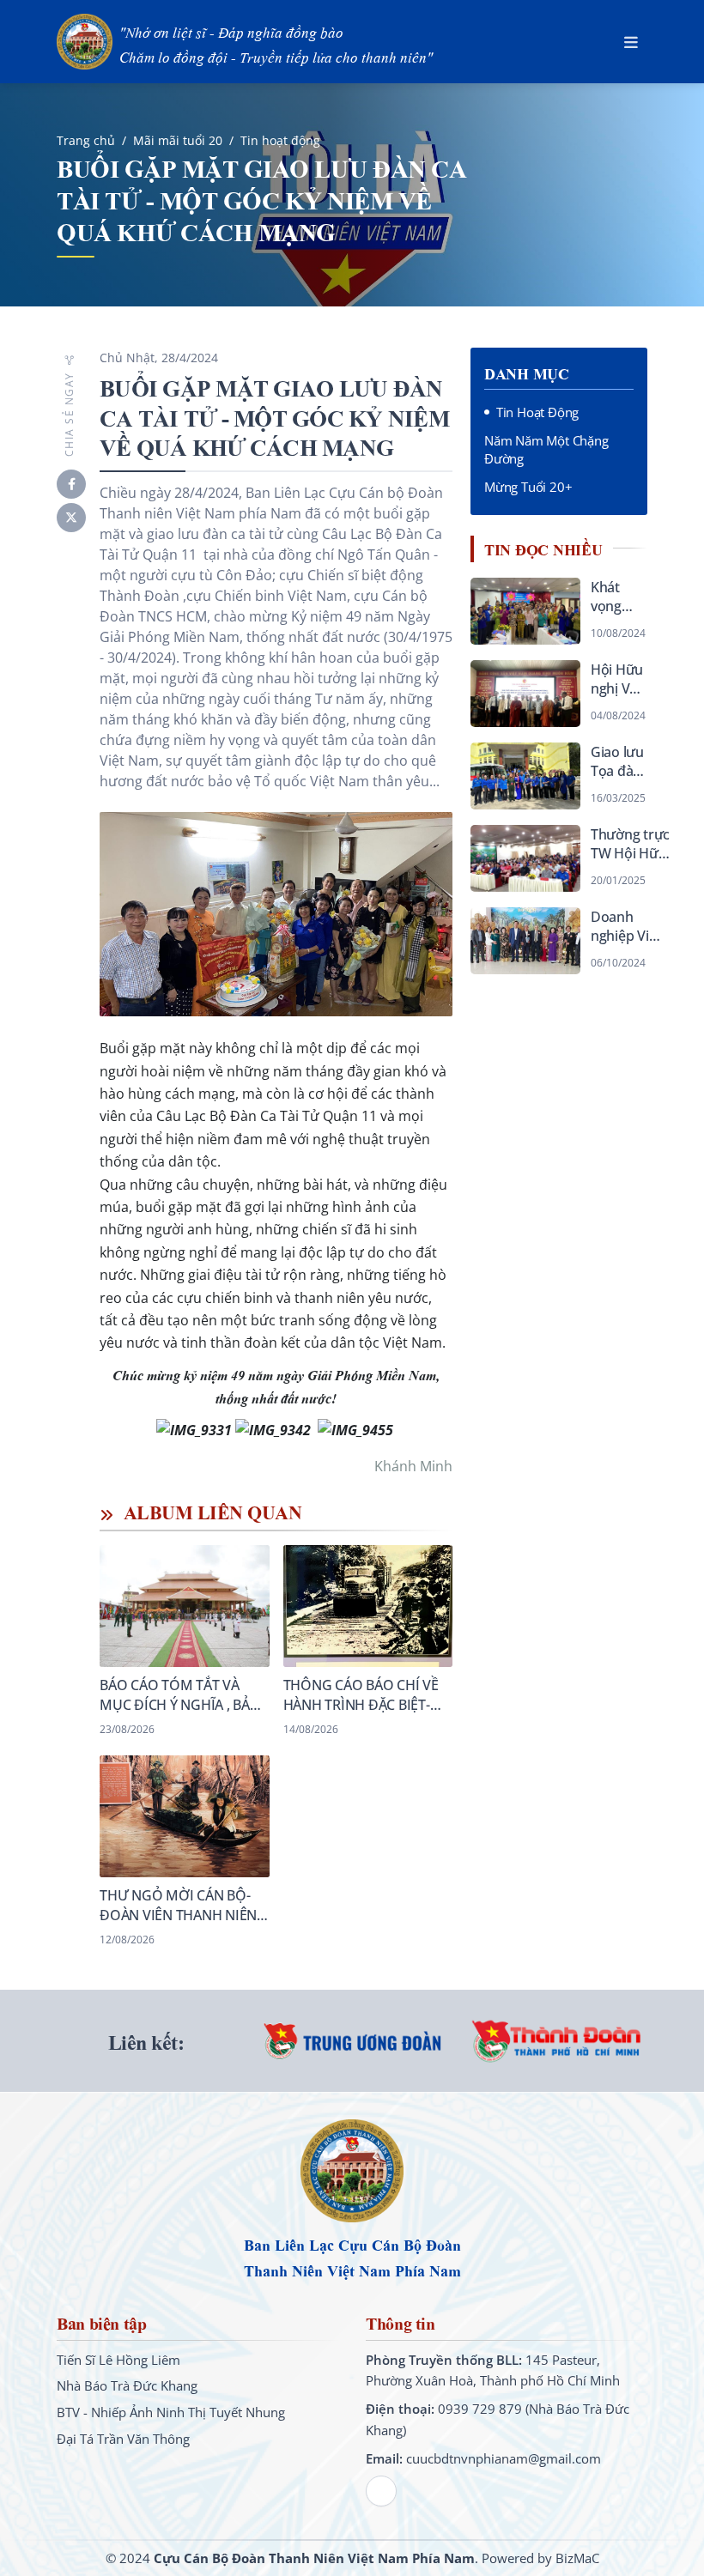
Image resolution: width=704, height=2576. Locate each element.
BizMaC (577, 2558)
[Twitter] (71, 518)
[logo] (352, 2173)
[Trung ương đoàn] (352, 2041)
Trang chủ (86, 140)
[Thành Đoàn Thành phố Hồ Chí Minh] (558, 2041)
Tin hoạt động (280, 140)
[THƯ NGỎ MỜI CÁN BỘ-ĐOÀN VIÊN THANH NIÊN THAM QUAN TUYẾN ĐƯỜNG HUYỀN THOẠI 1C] (185, 1852)
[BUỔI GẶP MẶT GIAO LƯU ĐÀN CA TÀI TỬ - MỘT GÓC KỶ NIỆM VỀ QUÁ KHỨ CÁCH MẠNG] (276, 914)
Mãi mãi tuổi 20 (178, 140)
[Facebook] (71, 484)
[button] (631, 42)
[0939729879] (381, 2491)
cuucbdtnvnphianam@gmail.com (504, 2458)
